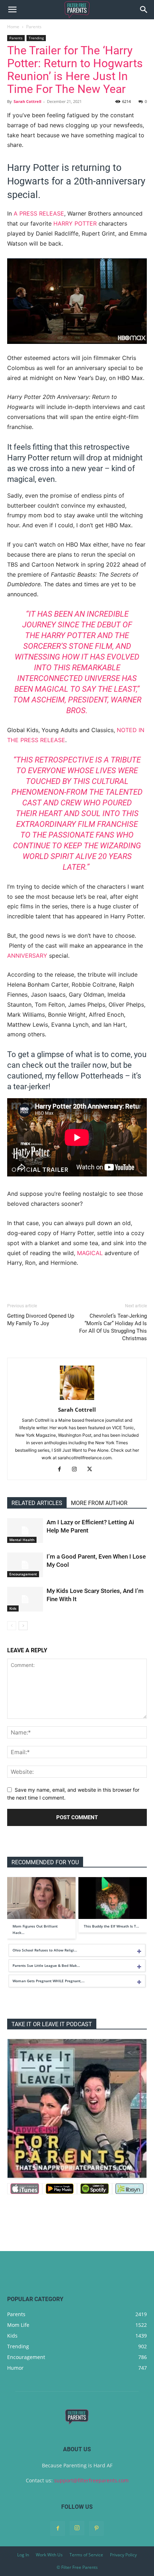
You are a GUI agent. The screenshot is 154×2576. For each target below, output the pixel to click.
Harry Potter (75, 223)
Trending (36, 38)
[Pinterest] (96, 2528)
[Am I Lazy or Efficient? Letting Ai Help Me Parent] (25, 1531)
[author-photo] (77, 1400)
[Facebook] (62, 1470)
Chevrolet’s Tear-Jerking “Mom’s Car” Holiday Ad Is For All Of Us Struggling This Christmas (113, 1327)
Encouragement (23, 1574)
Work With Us (49, 2555)
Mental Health (22, 1540)
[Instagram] (77, 1470)
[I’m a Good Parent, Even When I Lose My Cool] (25, 1565)
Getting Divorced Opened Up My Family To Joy (41, 1320)
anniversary (27, 956)
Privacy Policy (123, 2555)
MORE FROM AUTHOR (99, 1503)
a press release (39, 213)
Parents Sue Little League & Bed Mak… (46, 1965)
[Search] (144, 10)
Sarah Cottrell (27, 101)
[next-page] (23, 1626)
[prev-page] (12, 1626)
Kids (13, 1608)
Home (13, 27)
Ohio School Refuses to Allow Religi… (45, 1950)
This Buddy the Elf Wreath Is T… (111, 1926)
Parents (34, 27)
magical (90, 1253)
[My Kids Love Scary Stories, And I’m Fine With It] (25, 1599)
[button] (12, 10)
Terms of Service (86, 2555)
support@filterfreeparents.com (91, 2480)
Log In (23, 2555)
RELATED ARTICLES (37, 1503)
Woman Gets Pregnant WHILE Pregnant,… (49, 1981)
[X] (92, 1470)
